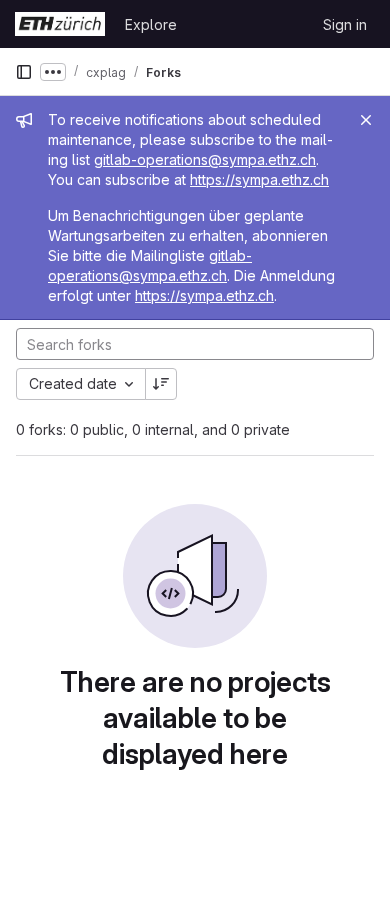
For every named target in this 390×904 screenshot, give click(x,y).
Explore (151, 24)
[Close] (366, 120)
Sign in (345, 24)
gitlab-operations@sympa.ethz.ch (205, 159)
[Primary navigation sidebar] (24, 72)
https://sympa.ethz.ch (259, 179)
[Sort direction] (161, 384)
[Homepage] (60, 24)
